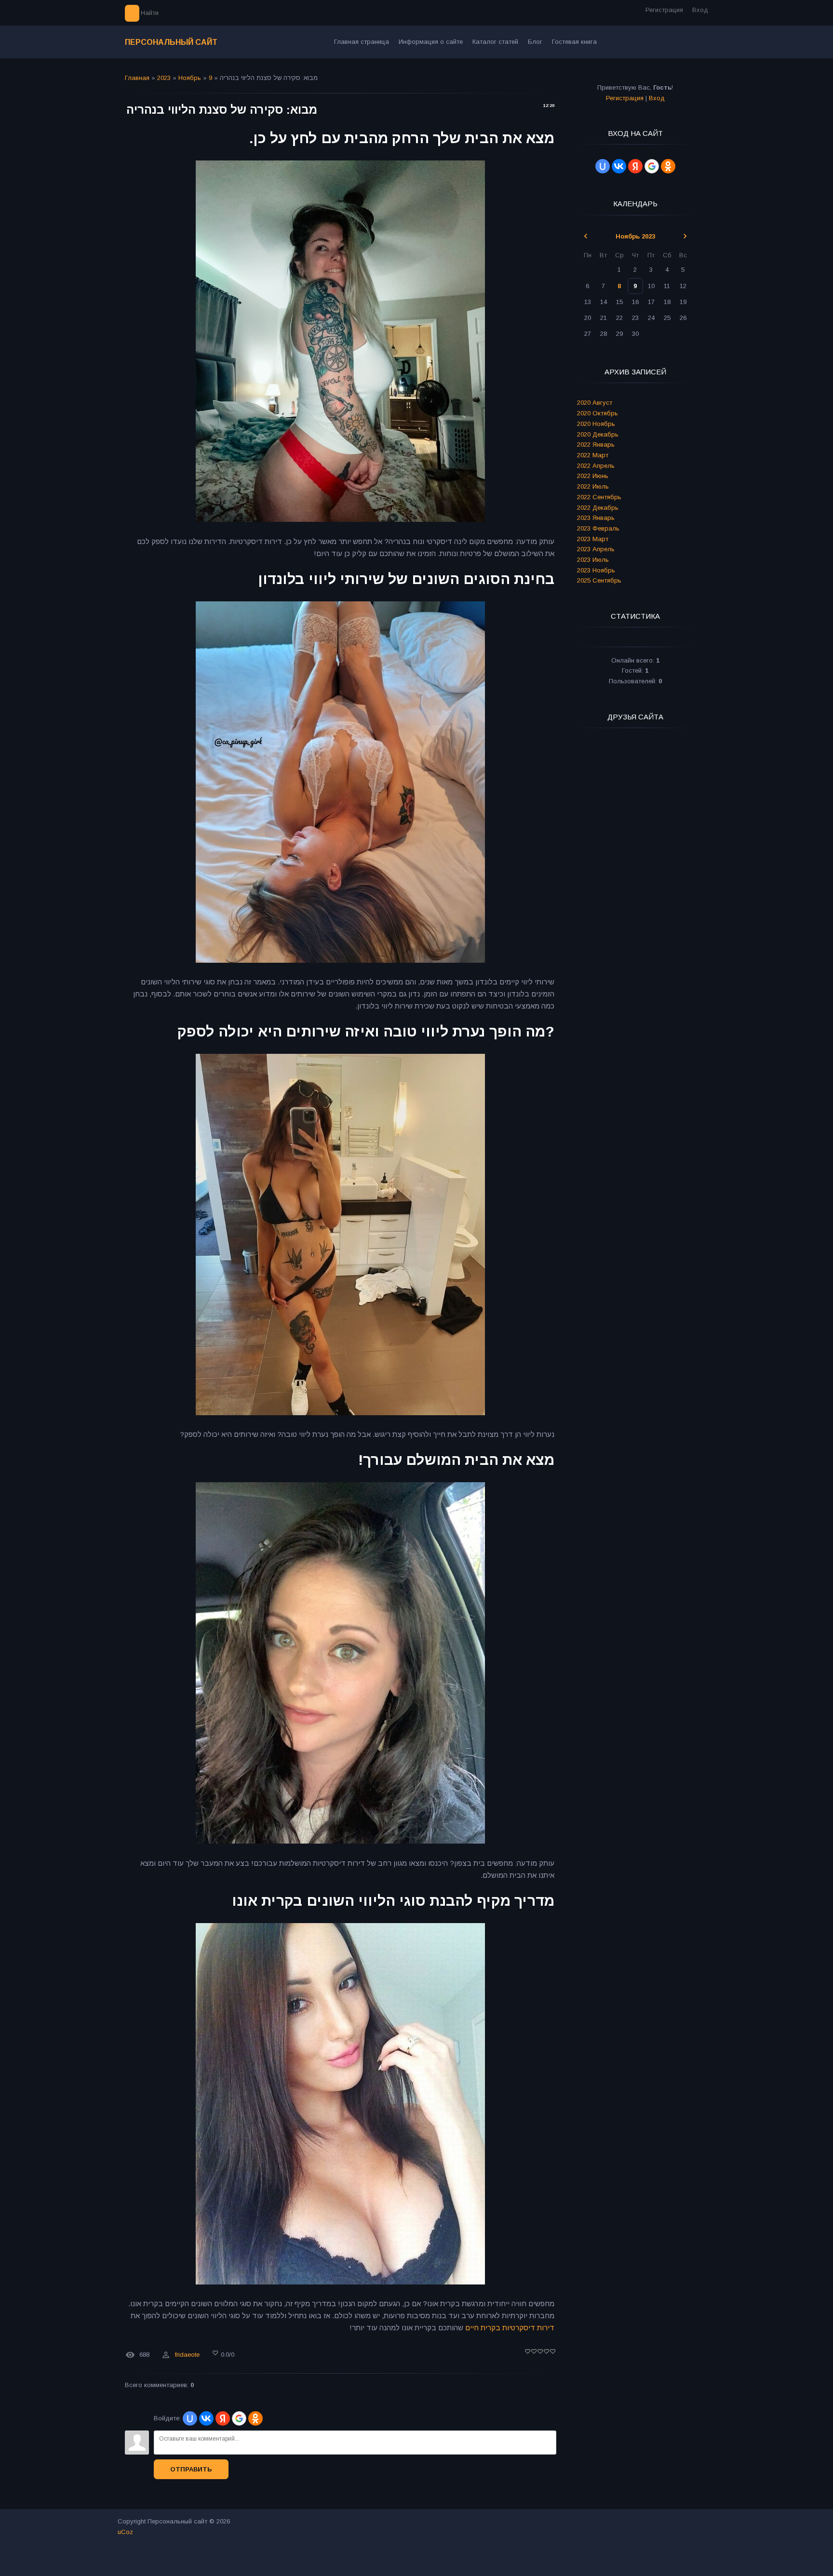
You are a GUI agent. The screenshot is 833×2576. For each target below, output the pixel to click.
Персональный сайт (171, 42)
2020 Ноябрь (596, 424)
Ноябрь (190, 78)
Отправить (191, 2469)
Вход (700, 10)
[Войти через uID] (190, 2418)
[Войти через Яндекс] (223, 2418)
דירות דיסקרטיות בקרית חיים (510, 2328)
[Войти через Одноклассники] (255, 2418)
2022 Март (593, 455)
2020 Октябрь (598, 413)
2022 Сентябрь (599, 497)
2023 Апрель (596, 549)
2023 (164, 78)
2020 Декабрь (598, 434)
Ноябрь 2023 (635, 236)
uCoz (125, 2532)
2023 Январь (596, 518)
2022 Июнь (593, 476)
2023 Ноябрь (596, 570)
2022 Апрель (596, 466)
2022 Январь (596, 445)
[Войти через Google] (239, 2418)
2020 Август (595, 403)
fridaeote (187, 2355)
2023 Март (593, 539)
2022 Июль (593, 486)
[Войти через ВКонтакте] (206, 2418)
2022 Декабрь (598, 508)
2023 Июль (593, 560)
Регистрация (664, 10)
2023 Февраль (598, 528)
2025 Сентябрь (599, 580)
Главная (137, 78)
